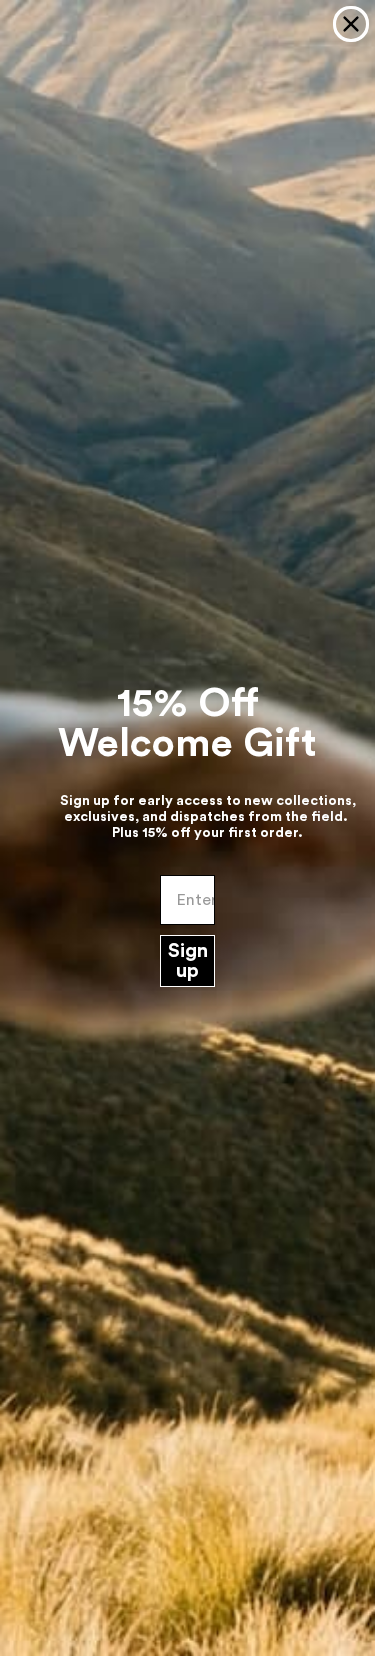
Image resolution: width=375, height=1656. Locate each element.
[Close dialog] (351, 24)
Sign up (188, 961)
